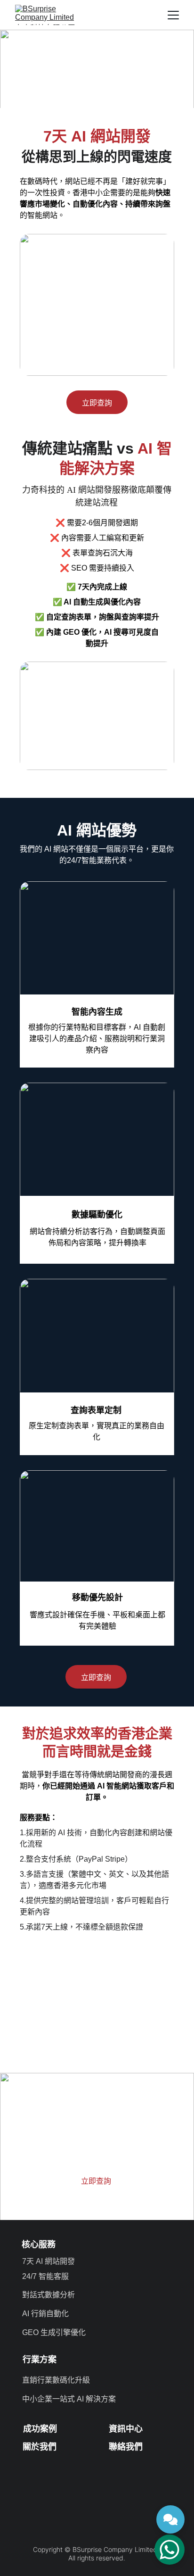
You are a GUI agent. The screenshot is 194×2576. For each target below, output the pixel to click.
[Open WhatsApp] (170, 2550)
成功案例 (40, 2429)
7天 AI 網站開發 (48, 2261)
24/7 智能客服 (45, 2276)
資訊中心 (126, 2429)
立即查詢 (97, 403)
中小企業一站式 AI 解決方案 (69, 2399)
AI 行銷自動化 (45, 2314)
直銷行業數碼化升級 (56, 2380)
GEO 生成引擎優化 (54, 2332)
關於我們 (40, 2447)
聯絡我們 (126, 2447)
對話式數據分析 (48, 2295)
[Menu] (173, 15)
